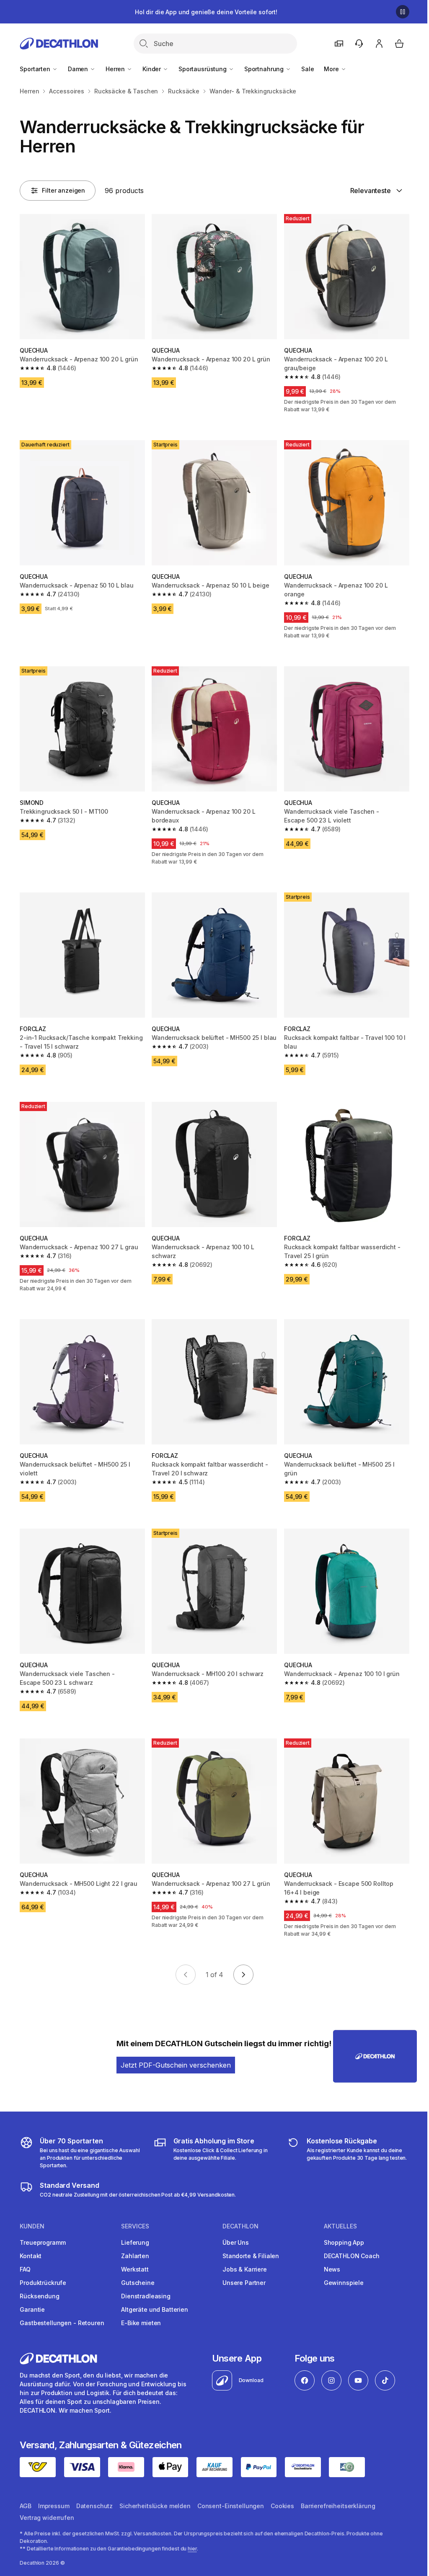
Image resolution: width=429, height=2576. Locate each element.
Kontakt (31, 2256)
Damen (79, 69)
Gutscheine (138, 2283)
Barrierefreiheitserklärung (338, 2506)
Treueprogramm (43, 2242)
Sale (308, 69)
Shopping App (344, 2242)
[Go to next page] (243, 1975)
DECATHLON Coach (352, 2256)
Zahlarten (135, 2256)
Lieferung (135, 2242)
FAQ (25, 2269)
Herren (116, 69)
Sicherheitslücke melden (155, 2506)
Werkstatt (135, 2269)
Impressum (54, 2506)
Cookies (282, 2506)
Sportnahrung (265, 69)
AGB (26, 2506)
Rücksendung (39, 2296)
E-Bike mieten (141, 2323)
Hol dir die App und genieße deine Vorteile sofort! (206, 12)
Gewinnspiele (344, 2283)
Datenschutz (94, 2506)
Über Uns (236, 2242)
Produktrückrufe (43, 2283)
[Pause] (403, 12)
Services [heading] (135, 2226)
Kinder (152, 69)
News (332, 2269)
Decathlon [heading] (240, 2226)
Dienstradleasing (146, 2296)
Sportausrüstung (203, 69)
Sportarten (36, 69)
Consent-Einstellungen (231, 2506)
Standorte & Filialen (251, 2256)
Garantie (32, 2309)
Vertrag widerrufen (47, 2518)
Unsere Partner (244, 2283)
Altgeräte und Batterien (155, 2309)
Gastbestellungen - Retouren (62, 2323)
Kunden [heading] (32, 2226)
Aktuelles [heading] (340, 2226)
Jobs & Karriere (245, 2269)
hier (192, 2549)
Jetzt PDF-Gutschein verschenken (176, 2065)
